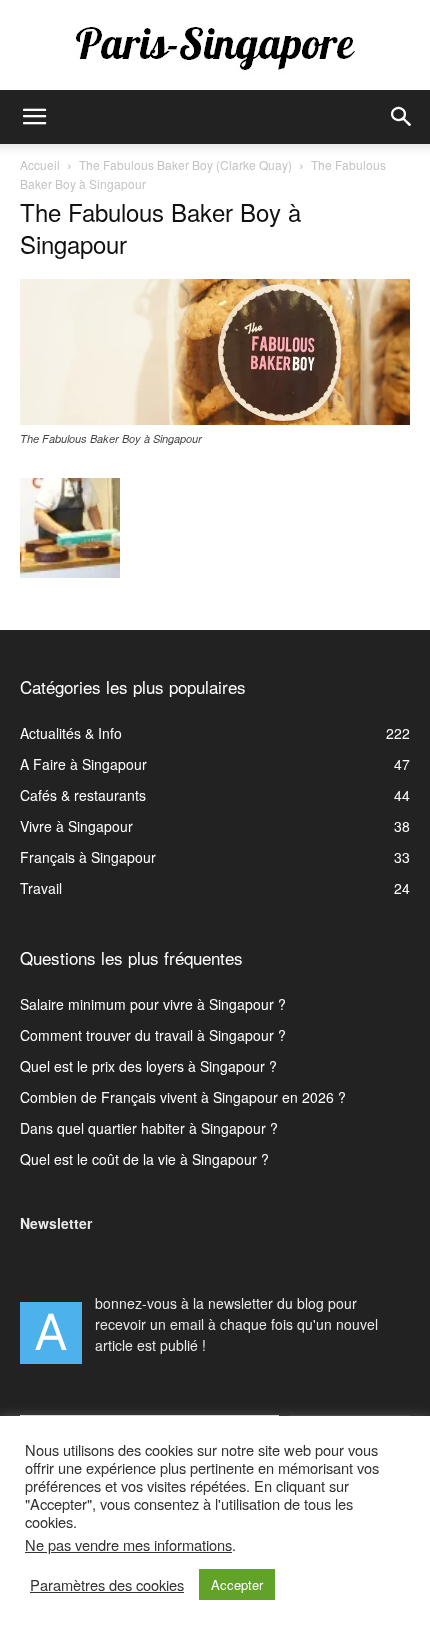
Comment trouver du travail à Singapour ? (153, 1035)
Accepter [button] (237, 1584)
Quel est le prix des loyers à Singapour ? (148, 1066)
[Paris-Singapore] (215, 47)
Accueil (40, 164)
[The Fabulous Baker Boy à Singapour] (215, 419)
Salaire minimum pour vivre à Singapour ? (153, 1004)
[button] (34, 117)
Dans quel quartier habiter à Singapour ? (149, 1128)
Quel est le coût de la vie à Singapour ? (144, 1159)
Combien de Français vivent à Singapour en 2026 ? (183, 1097)
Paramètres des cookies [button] (107, 1585)
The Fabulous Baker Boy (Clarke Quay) (185, 164)
